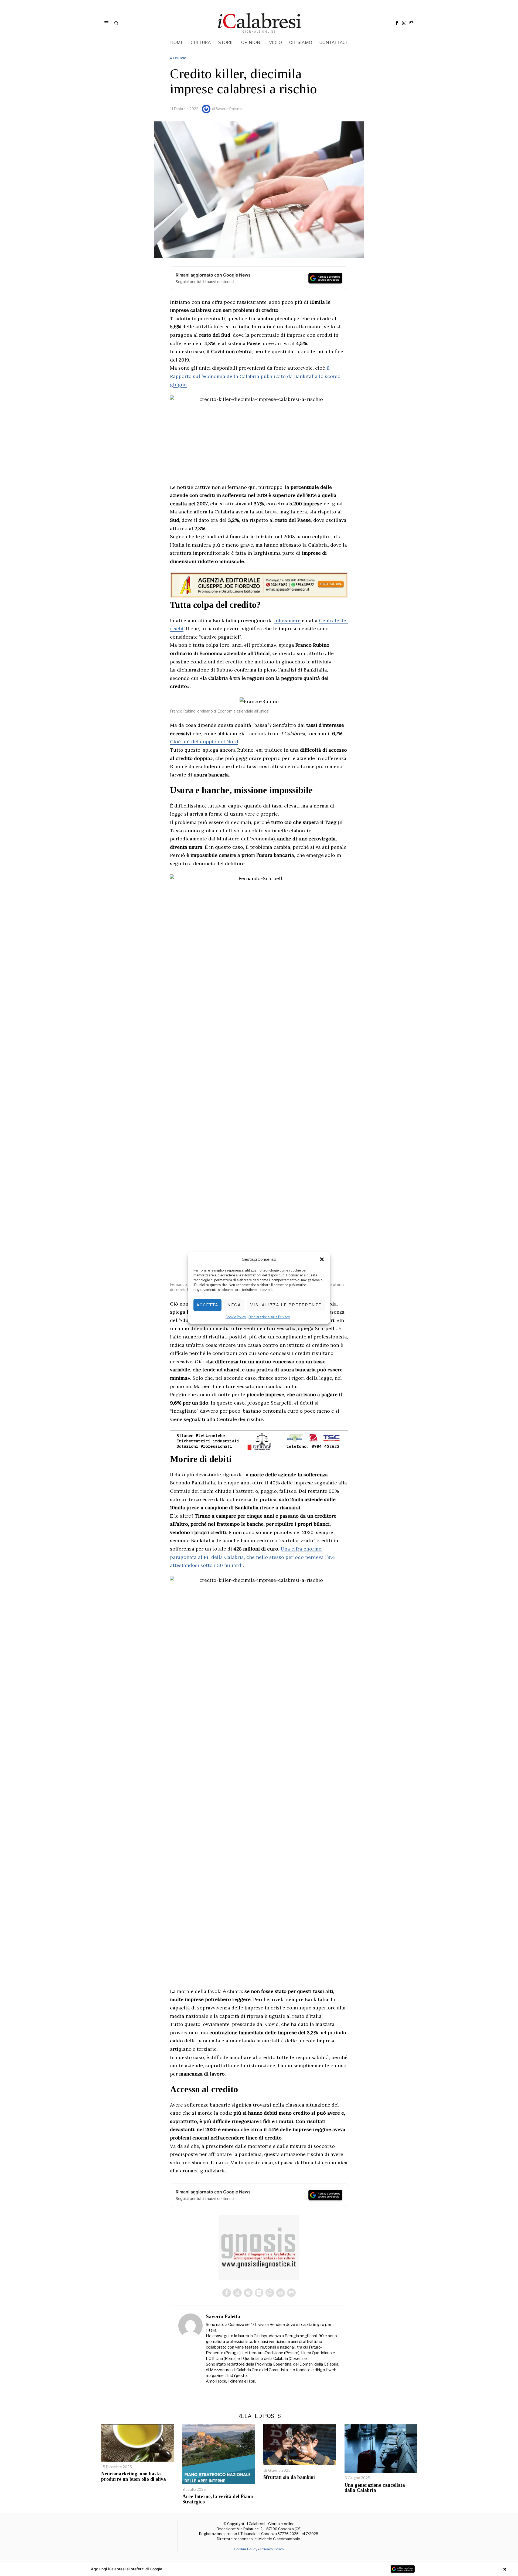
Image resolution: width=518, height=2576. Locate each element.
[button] (322, 1259)
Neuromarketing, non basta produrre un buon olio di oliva (134, 2477)
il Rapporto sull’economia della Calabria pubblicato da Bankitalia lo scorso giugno (255, 376)
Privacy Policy (272, 2549)
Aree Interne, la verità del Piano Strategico (218, 2499)
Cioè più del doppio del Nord (204, 742)
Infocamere (287, 620)
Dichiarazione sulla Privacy (269, 1317)
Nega (234, 1305)
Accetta (207, 1305)
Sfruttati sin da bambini (289, 2477)
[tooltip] (397, 23)
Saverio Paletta (229, 109)
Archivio (178, 58)
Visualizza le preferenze (286, 1305)
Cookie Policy (236, 1317)
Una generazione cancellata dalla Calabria (375, 2488)
